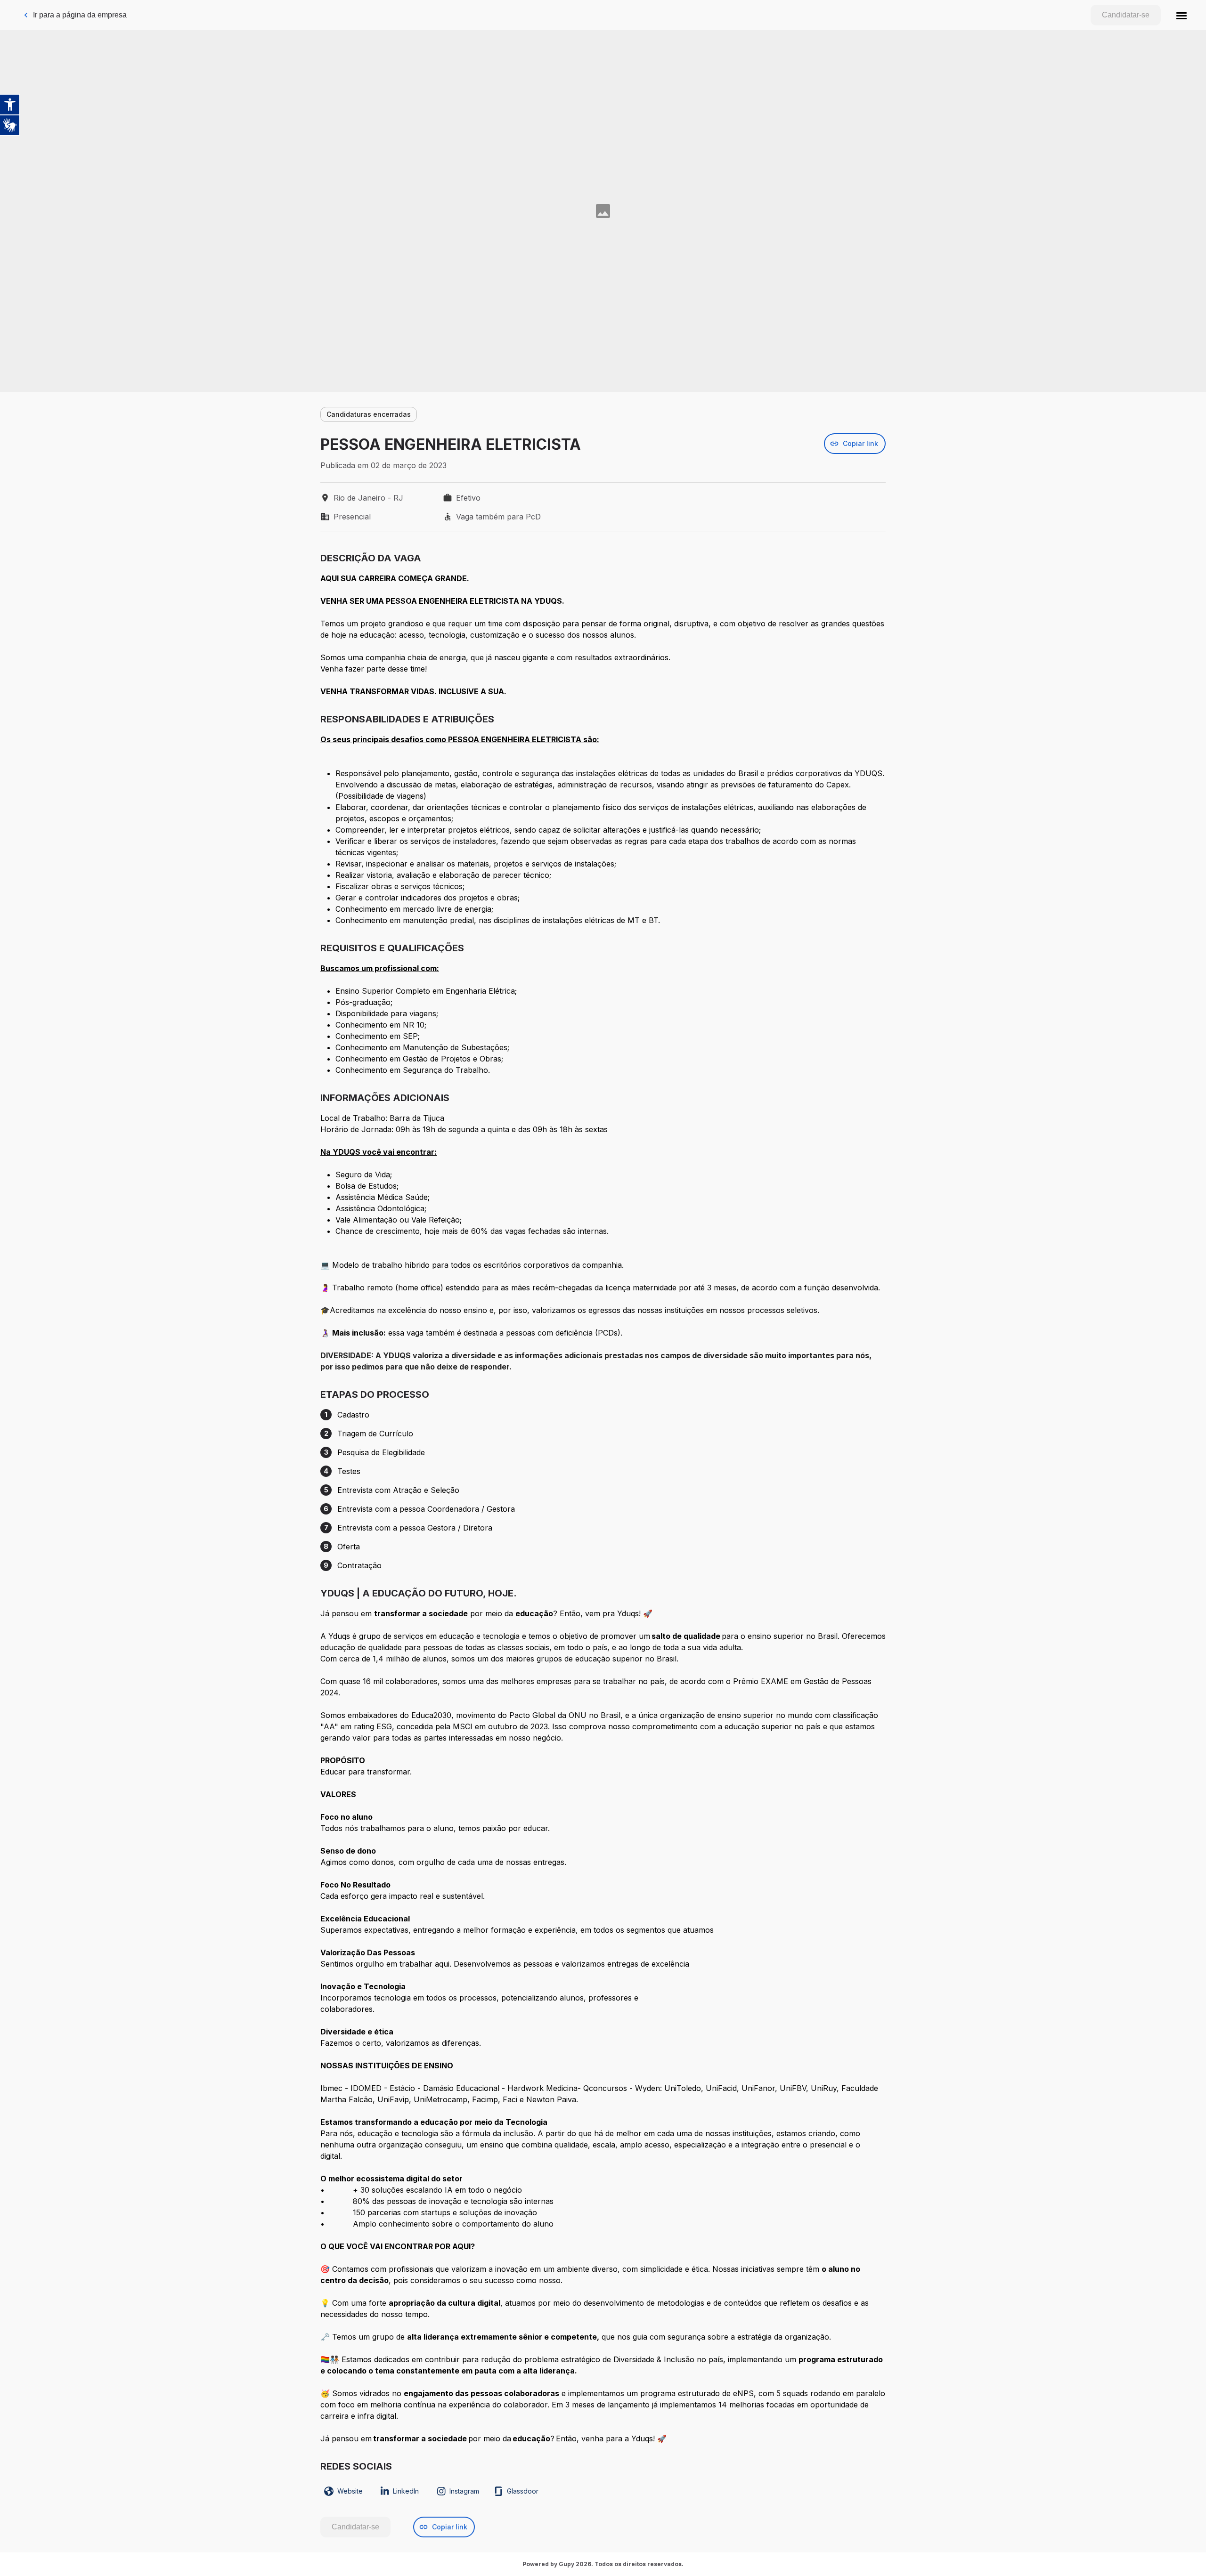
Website (350, 2491)
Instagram (464, 2491)
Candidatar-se (1126, 15)
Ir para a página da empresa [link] (80, 15)
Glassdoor (523, 2491)
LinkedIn (406, 2491)
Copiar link (860, 443)
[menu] (1182, 15)
